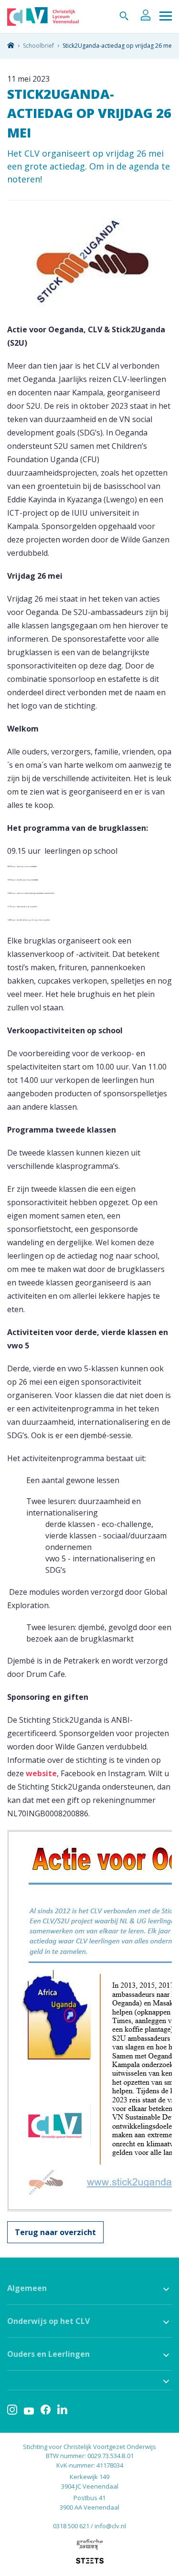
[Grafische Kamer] (89, 2544)
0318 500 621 (71, 2526)
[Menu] (166, 16)
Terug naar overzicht (55, 2232)
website (41, 1773)
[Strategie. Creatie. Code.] (90, 2561)
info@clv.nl (110, 2526)
